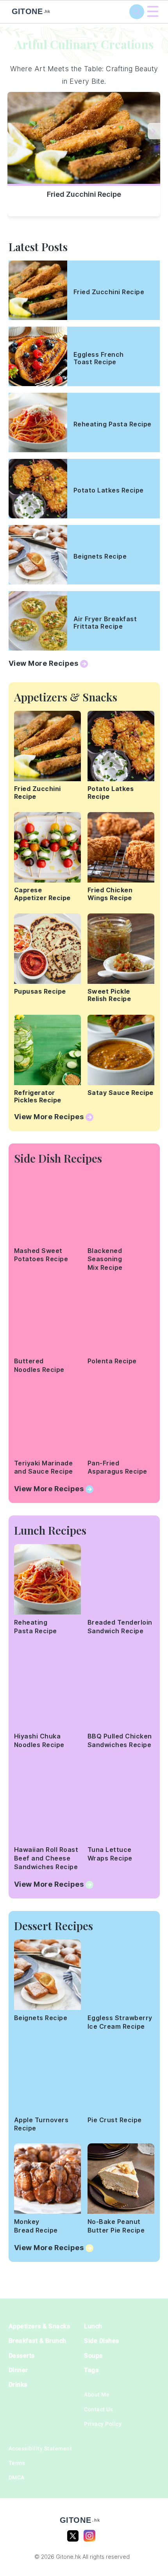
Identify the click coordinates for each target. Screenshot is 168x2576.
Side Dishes (102, 2341)
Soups (93, 2356)
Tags (91, 2370)
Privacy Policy (103, 2424)
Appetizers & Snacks (39, 2326)
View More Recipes (44, 663)
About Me (97, 2394)
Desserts (22, 2356)
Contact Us (98, 2409)
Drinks (18, 2385)
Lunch (93, 2326)
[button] (154, 131)
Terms (17, 2463)
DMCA (17, 2477)
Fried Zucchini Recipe (84, 194)
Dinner (18, 2370)
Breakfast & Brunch (38, 2341)
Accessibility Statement (40, 2448)
